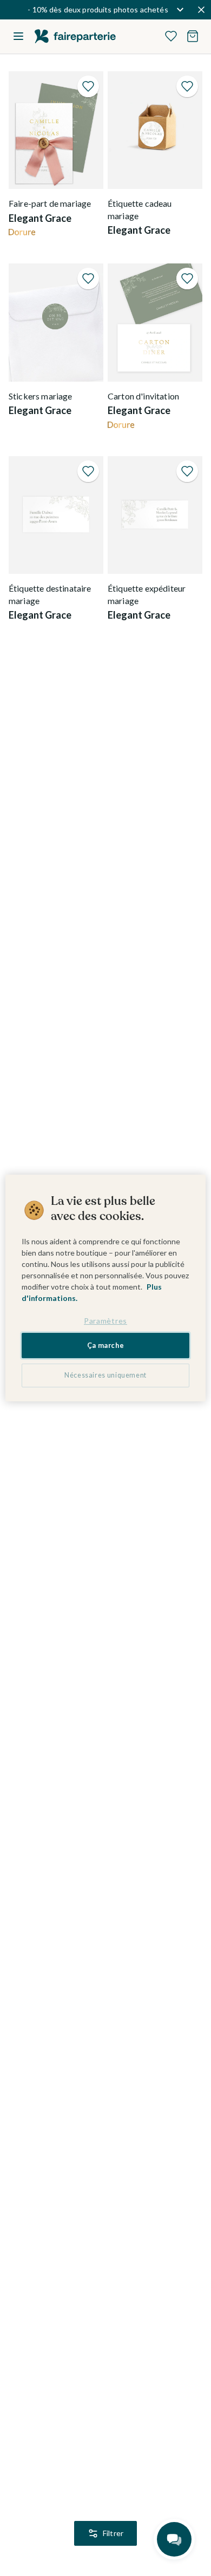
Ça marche (106, 1345)
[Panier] (193, 36)
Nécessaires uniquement (105, 1375)
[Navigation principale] (18, 36)
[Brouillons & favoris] (171, 36)
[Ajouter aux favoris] (88, 86)
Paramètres (105, 1321)
